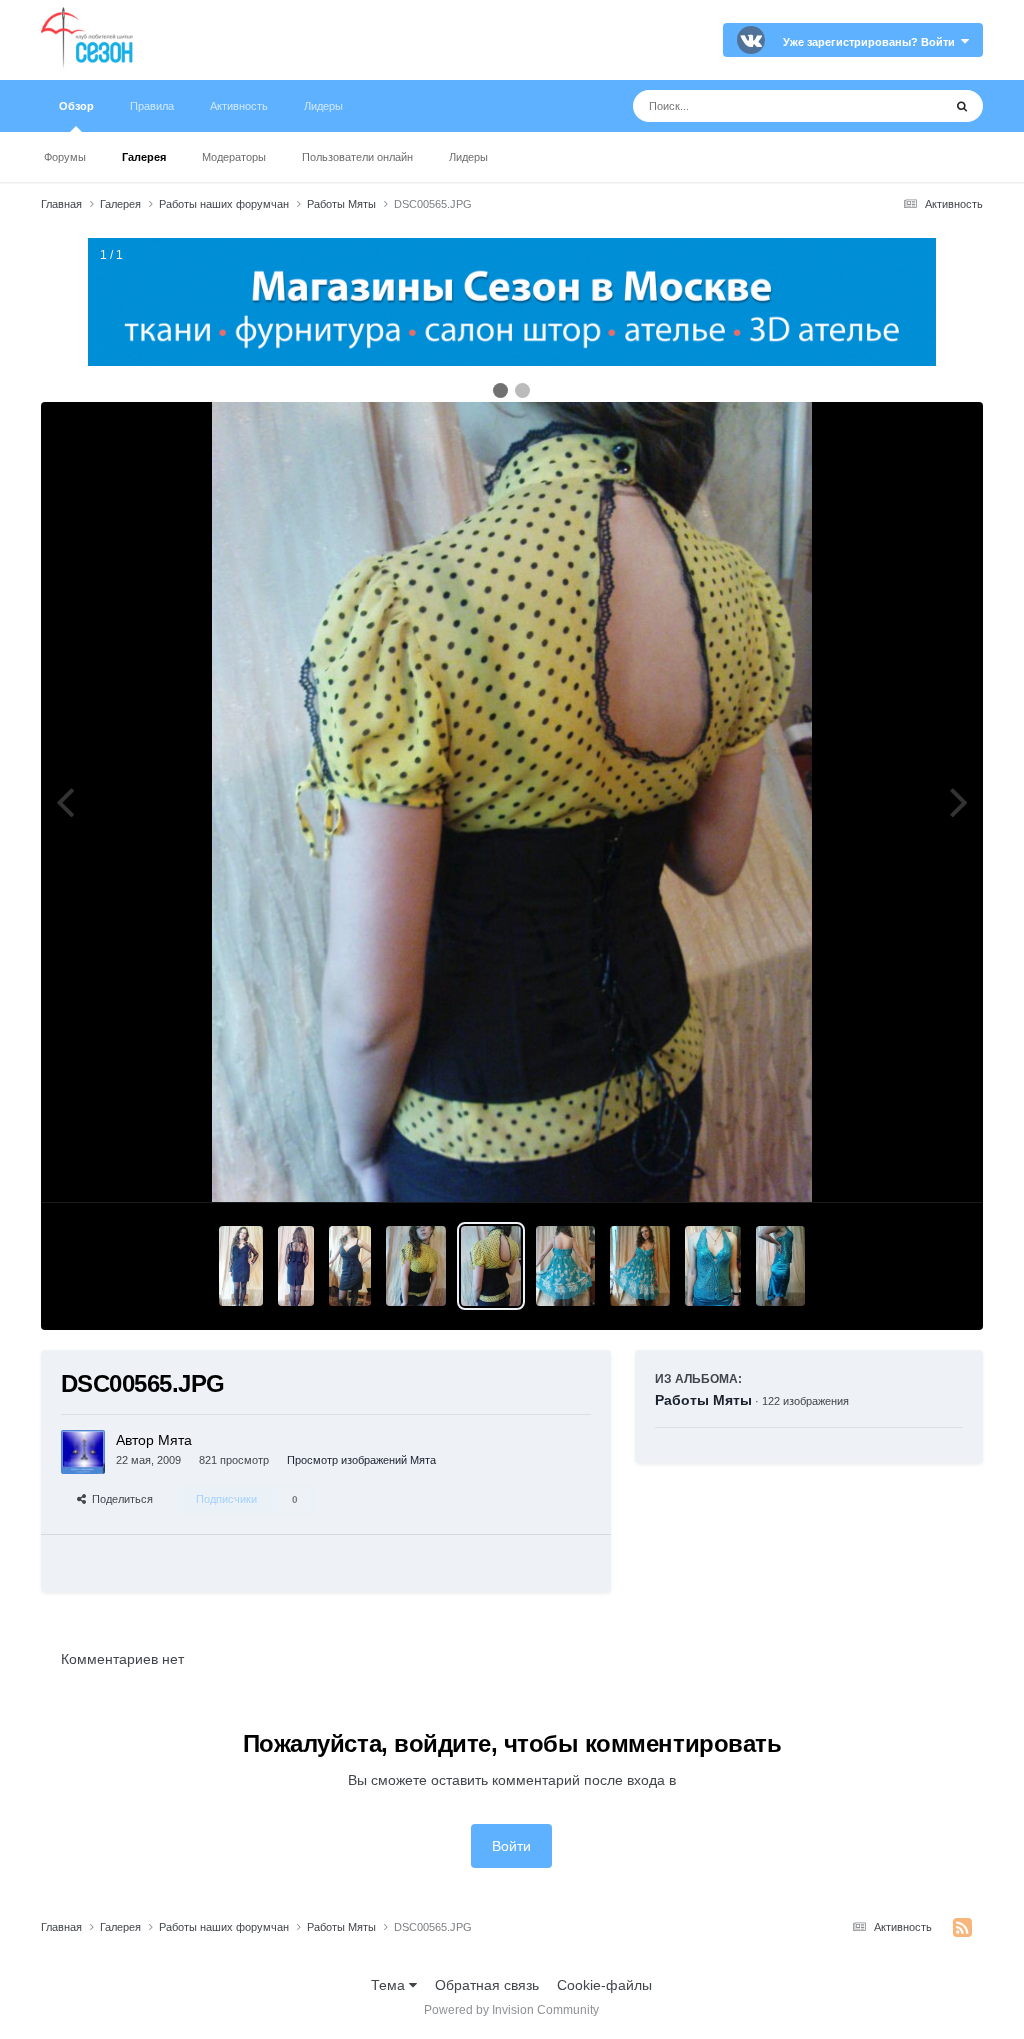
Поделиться (119, 1499)
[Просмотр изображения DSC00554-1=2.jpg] (241, 1266)
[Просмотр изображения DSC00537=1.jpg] (350, 1266)
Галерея (144, 157)
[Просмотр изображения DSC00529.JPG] (565, 1266)
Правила (152, 106)
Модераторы (234, 157)
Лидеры (468, 157)
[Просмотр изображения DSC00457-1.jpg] (713, 1266)
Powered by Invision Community (511, 2010)
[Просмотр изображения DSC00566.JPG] (416, 1266)
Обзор (76, 106)
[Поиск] (962, 106)
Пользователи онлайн (357, 157)
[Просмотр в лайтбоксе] (512, 802)
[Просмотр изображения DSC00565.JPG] (491, 1266)
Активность (239, 106)
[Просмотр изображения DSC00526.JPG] (640, 1266)
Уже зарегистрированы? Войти (872, 42)
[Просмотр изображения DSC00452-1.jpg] (780, 1266)
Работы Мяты (703, 1400)
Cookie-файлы (604, 1985)
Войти (511, 1846)
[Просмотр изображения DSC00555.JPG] (296, 1266)
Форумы (65, 157)
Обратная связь (487, 1985)
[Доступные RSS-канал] (962, 1928)
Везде (896, 106)
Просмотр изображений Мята (361, 1460)
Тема (390, 1985)
